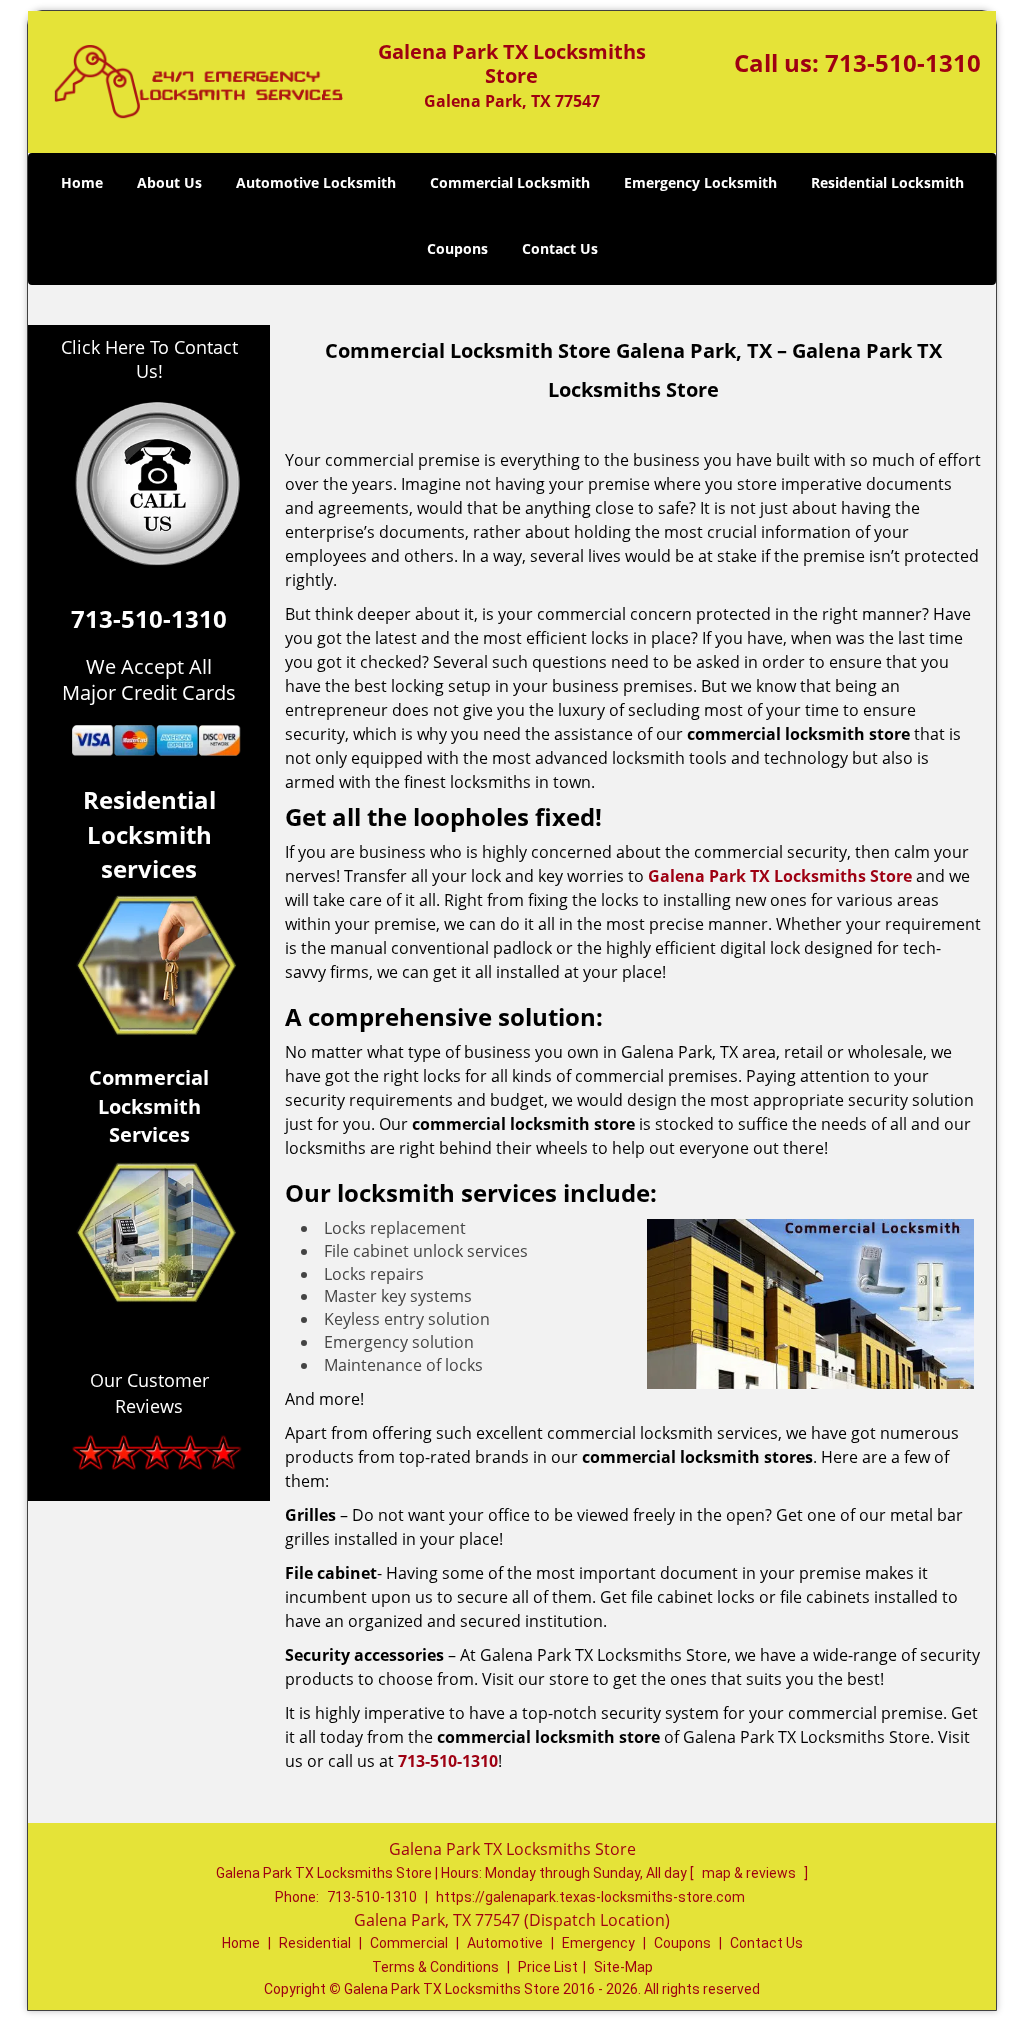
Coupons (457, 248)
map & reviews (750, 1873)
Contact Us (560, 248)
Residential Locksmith (887, 182)
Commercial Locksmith (510, 182)
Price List (548, 1967)
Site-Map (623, 1967)
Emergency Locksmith (700, 182)
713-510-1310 (903, 62)
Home (82, 182)
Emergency (598, 1943)
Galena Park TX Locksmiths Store (780, 876)
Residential (315, 1943)
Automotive (505, 1943)
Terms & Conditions (435, 1967)
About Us (169, 182)
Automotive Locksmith (316, 182)
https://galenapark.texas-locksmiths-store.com (590, 1897)
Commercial (409, 1943)
